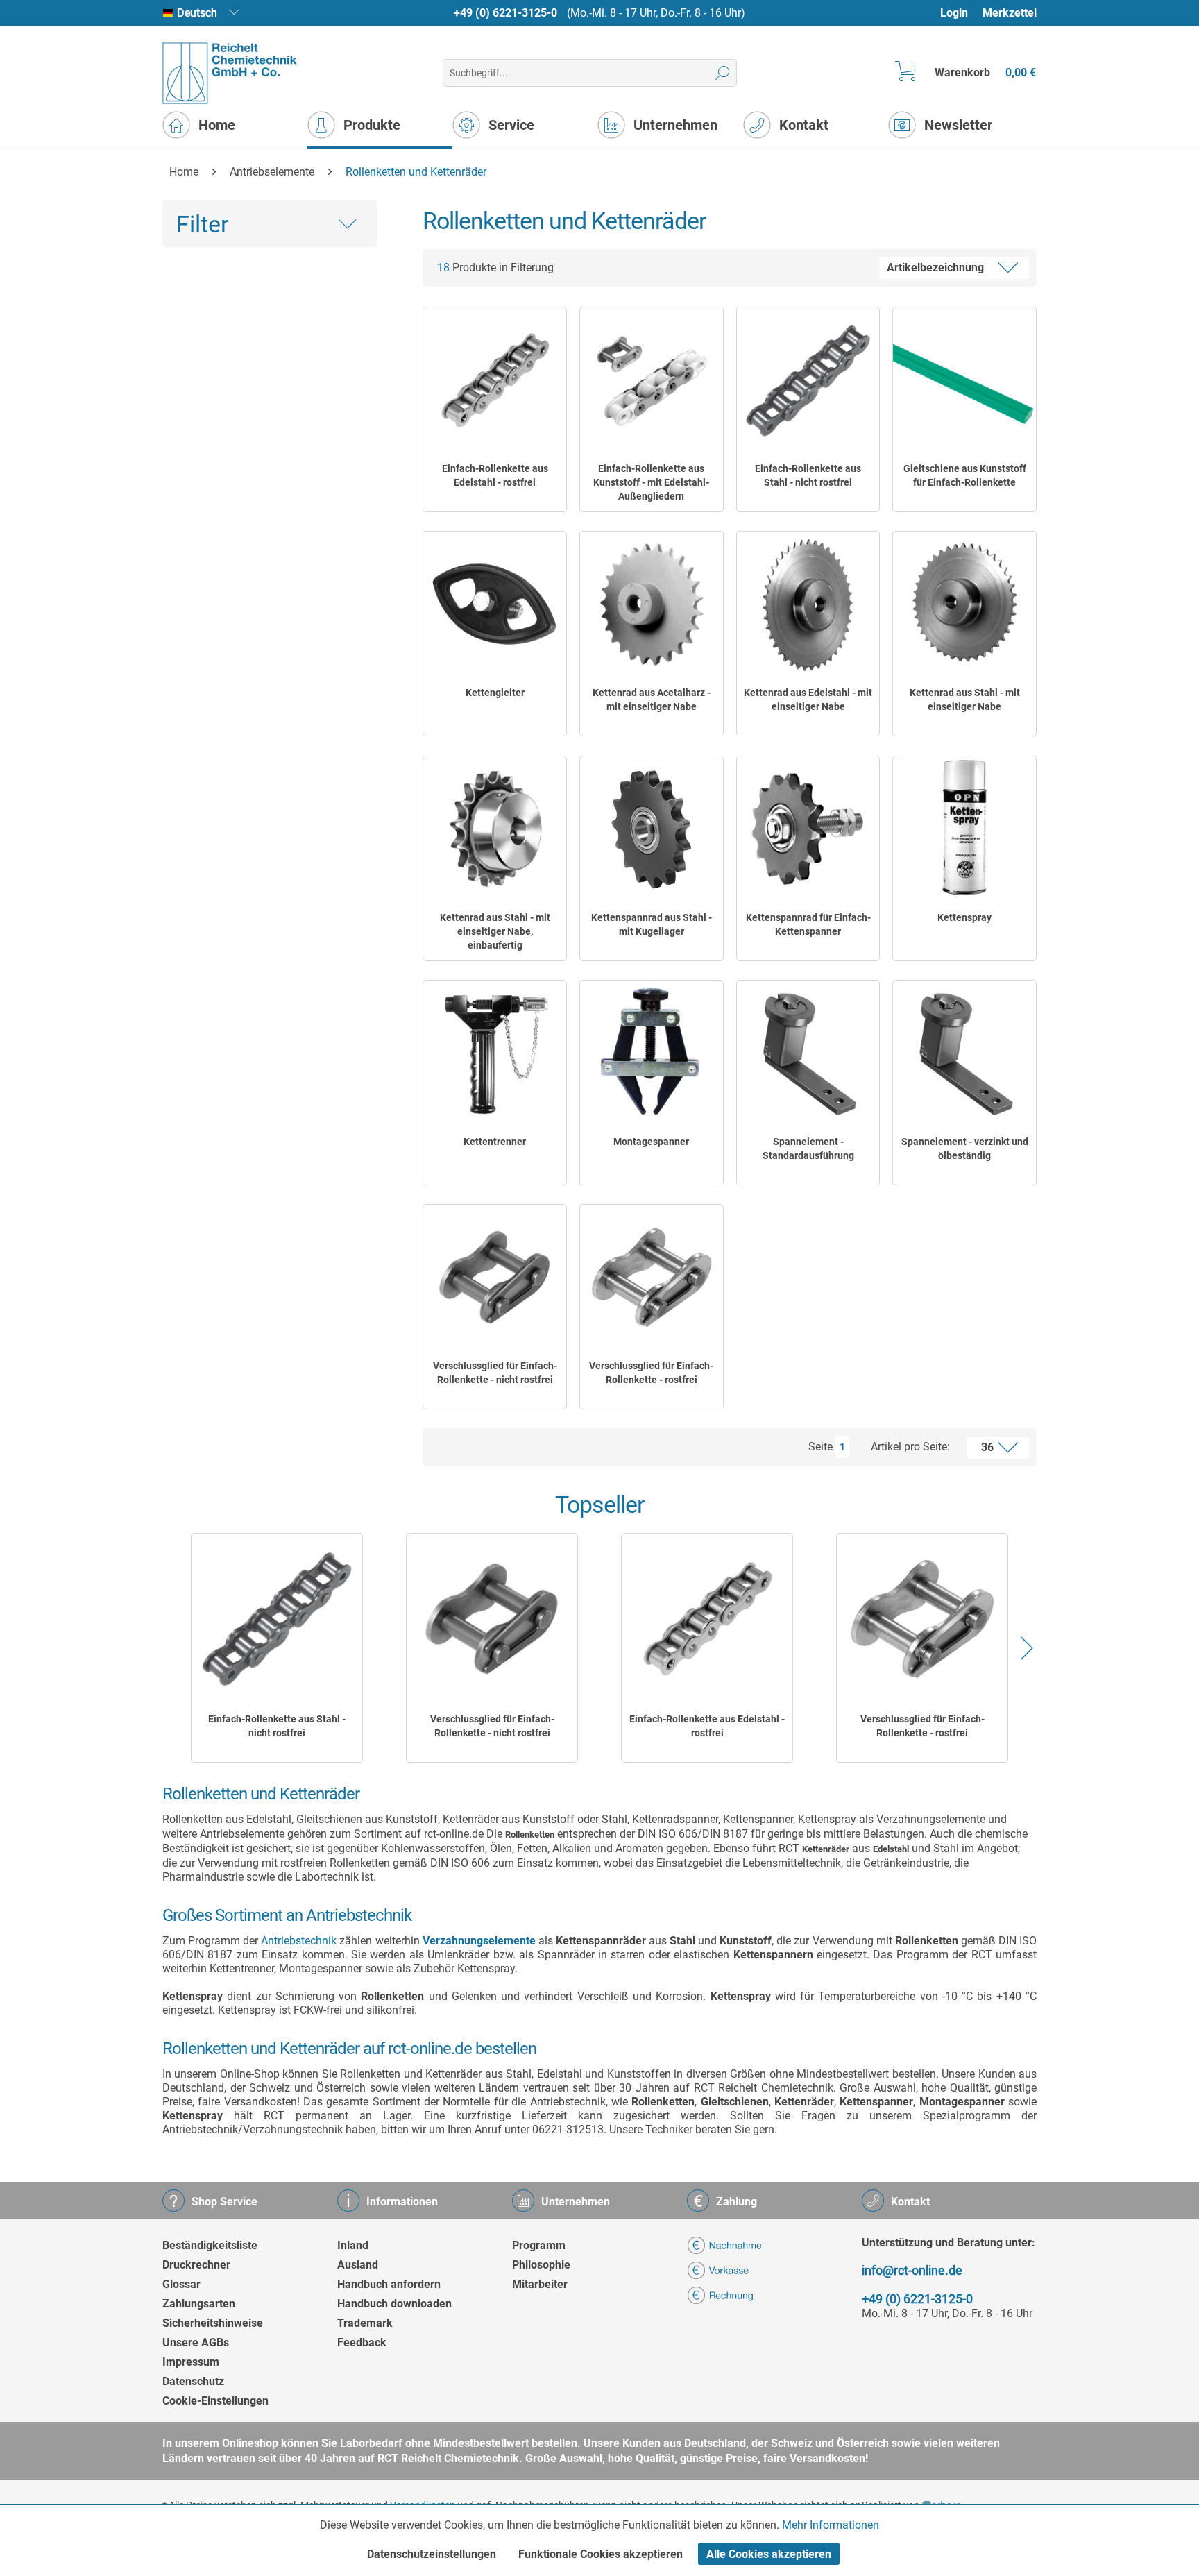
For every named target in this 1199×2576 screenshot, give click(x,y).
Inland (353, 2245)
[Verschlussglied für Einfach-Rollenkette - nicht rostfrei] (495, 1278)
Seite (820, 1447)
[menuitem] (961, 13)
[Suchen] (723, 73)
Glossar (181, 2284)
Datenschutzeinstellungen (432, 2554)
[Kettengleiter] (495, 604)
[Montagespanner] (652, 1053)
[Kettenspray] (964, 829)
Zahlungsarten (199, 2304)
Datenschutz (193, 2381)
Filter (203, 224)
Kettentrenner (495, 1142)
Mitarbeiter (540, 2284)
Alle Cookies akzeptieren (769, 2554)
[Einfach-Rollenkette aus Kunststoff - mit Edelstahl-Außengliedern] (652, 380)
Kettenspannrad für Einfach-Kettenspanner (808, 924)
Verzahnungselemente (479, 1941)
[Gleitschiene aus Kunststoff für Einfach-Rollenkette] (964, 380)
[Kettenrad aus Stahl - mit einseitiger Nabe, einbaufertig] (495, 829)
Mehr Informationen (831, 2525)
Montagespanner (651, 1142)
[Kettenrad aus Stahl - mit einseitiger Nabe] (964, 604)
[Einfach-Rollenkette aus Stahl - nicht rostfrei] (808, 380)
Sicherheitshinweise (213, 2323)
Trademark (365, 2323)
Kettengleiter (495, 693)
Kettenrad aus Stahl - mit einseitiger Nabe (965, 700)
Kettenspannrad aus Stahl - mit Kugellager (652, 924)
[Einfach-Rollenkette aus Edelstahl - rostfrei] (495, 380)
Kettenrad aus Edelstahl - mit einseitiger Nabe (808, 700)
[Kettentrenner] (495, 1053)
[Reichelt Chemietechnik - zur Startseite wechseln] (230, 73)
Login (954, 13)
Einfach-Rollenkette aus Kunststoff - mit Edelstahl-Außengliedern (651, 482)
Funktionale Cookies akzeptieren (601, 2554)
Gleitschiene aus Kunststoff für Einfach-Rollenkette (965, 475)
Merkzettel (1010, 13)
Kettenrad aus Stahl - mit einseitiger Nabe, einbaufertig (495, 931)
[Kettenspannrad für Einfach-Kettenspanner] (808, 829)
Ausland (358, 2265)
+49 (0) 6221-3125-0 (505, 13)
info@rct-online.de (912, 2270)
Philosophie (541, 2265)
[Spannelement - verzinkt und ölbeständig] (964, 1053)
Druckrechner (196, 2265)
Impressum (191, 2362)
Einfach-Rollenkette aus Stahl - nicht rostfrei (808, 475)
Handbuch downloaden (394, 2304)
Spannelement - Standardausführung (808, 1149)
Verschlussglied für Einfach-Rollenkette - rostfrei (651, 1373)
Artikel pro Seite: (910, 1447)
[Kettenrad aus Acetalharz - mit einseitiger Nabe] (652, 604)
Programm (539, 2245)
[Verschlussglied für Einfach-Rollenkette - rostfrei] (652, 1278)
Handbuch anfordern (389, 2284)
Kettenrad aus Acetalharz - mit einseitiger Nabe (652, 700)
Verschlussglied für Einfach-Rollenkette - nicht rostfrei (495, 1373)
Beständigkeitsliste (210, 2245)
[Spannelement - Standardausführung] (808, 1053)
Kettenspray (964, 917)
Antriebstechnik (299, 1941)
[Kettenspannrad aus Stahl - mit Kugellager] (652, 829)
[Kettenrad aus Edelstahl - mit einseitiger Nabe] (808, 604)
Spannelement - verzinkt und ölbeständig (965, 1149)
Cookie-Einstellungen (215, 2401)
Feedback (362, 2342)
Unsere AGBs (196, 2342)
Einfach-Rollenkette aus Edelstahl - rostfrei (495, 475)
